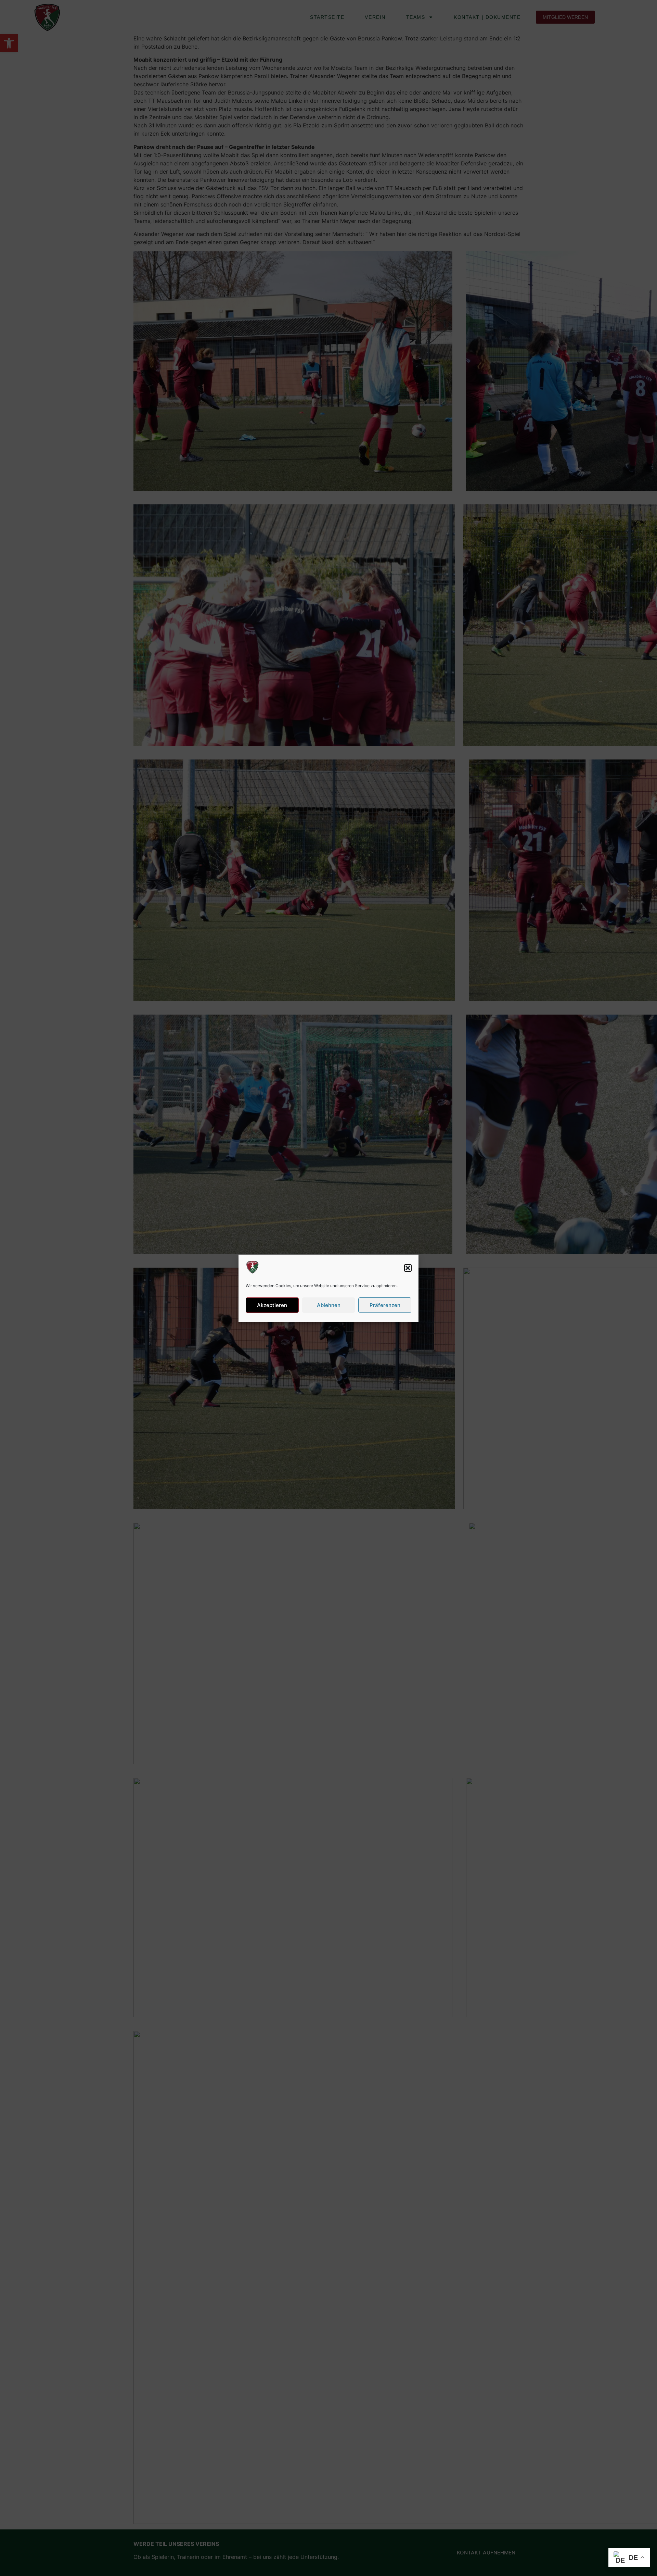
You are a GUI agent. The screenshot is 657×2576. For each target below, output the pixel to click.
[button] (408, 1268)
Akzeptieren (272, 1305)
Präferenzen (385, 1305)
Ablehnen (329, 1305)
